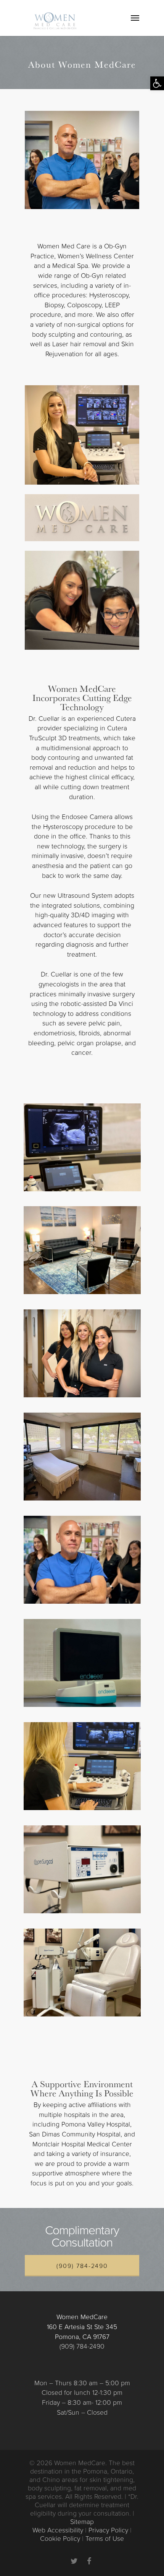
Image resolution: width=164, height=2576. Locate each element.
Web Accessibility (58, 2530)
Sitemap (82, 2522)
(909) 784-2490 (82, 2266)
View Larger (84, 1142)
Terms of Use (105, 2539)
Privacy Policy (108, 2530)
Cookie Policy (60, 2539)
